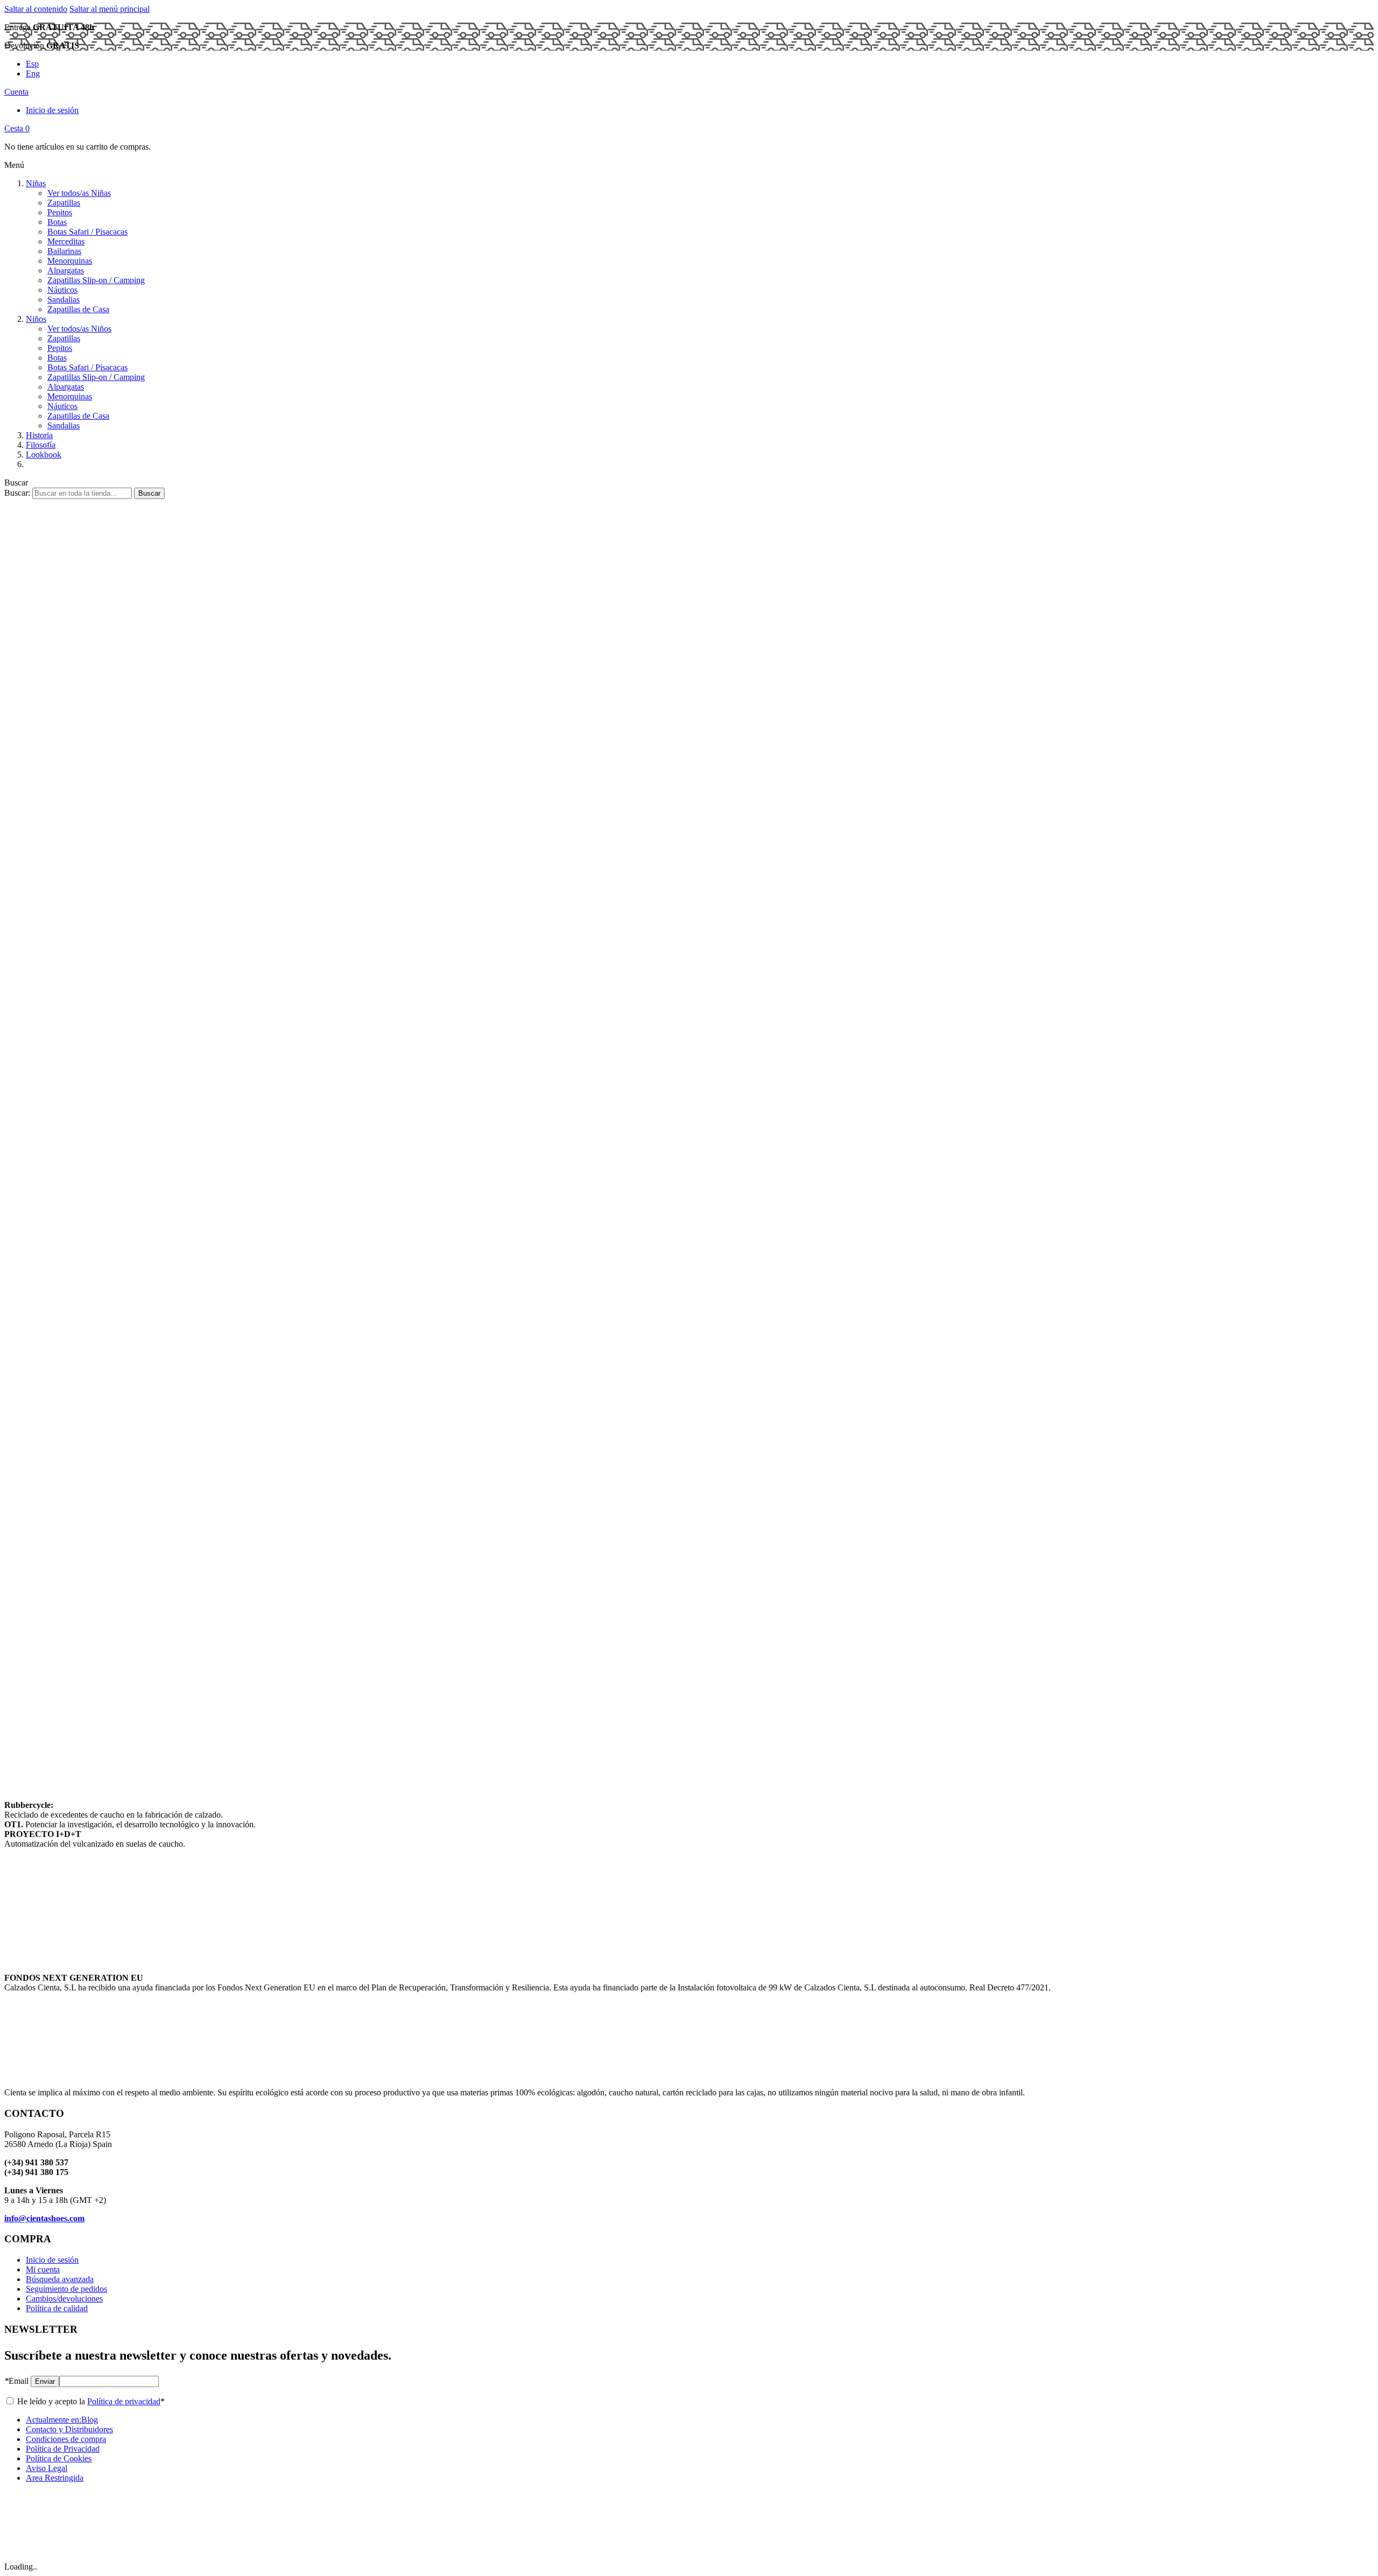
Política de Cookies (59, 2458)
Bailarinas (64, 251)
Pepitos (60, 212)
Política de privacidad (124, 2401)
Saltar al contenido (36, 9)
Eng (33, 73)
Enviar (45, 2381)
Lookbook (44, 455)
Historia (39, 435)
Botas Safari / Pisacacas (87, 232)
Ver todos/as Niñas (79, 193)
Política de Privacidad (63, 2449)
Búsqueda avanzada (60, 2279)
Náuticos (62, 290)
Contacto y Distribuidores (69, 2429)
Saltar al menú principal (110, 9)
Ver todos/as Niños (79, 329)
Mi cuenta (43, 2269)
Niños (36, 319)
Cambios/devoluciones (64, 2299)
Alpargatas (66, 270)
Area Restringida (55, 2478)
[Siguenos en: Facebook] (89, 464)
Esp (32, 64)
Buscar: (17, 493)
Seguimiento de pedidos (66, 2289)
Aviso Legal (47, 2468)
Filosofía (41, 445)
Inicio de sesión (52, 110)
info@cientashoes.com (44, 2218)
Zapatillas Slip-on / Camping (96, 280)
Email (16, 2381)
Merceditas (66, 241)
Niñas (36, 183)
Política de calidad (57, 2308)
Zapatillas (64, 203)
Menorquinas (70, 261)
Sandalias (64, 300)
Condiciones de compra (66, 2439)
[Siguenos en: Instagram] (47, 464)
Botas (57, 222)
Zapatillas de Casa (78, 309)
